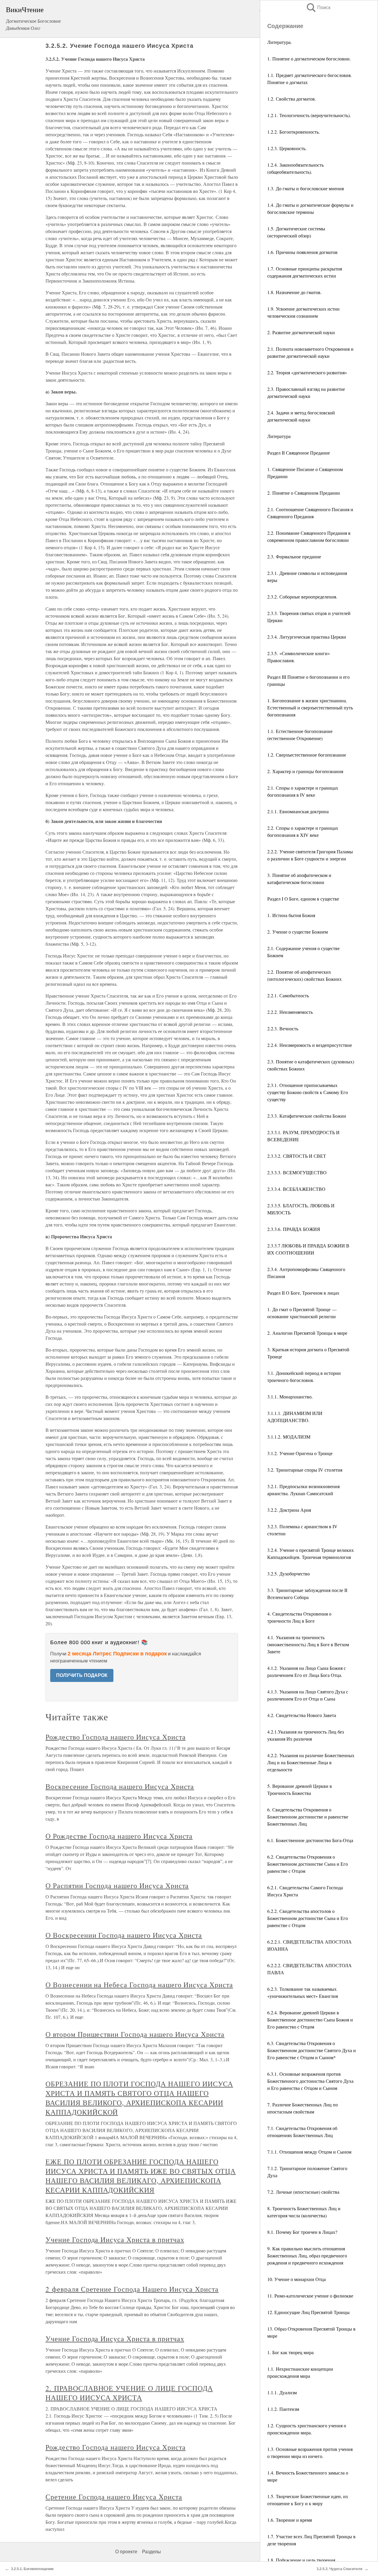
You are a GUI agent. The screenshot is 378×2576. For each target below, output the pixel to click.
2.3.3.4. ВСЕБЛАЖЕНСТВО (296, 1189)
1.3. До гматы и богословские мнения (306, 188)
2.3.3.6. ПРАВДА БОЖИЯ (294, 1229)
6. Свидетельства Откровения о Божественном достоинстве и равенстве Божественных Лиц (308, 1817)
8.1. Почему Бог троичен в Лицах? (302, 2232)
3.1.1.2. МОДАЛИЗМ (289, 1437)
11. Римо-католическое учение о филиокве (310, 2296)
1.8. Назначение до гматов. (294, 292)
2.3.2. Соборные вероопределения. (302, 597)
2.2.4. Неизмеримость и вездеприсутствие (310, 1045)
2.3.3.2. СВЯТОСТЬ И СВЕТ (297, 1156)
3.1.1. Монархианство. (290, 1397)
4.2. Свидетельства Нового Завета (302, 1715)
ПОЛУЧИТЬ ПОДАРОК (82, 1675)
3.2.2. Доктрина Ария (289, 1510)
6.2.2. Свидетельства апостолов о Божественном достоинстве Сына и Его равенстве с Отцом (308, 1918)
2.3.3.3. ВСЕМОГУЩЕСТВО (297, 1172)
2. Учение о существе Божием (298, 932)
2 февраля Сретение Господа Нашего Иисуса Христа (132, 2289)
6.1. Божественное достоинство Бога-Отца (310, 1840)
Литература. (280, 42)
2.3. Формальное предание (294, 556)
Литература (279, 436)
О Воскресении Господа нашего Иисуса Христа (124, 1935)
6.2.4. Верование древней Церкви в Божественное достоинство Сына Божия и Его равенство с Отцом (310, 2020)
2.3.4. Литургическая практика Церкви (307, 637)
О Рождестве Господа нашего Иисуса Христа (119, 1836)
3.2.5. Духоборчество (289, 1574)
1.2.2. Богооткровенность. (294, 132)
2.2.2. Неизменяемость (290, 1012)
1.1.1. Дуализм (282, 2392)
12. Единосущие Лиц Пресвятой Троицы (308, 2312)
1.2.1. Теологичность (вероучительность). (309, 115)
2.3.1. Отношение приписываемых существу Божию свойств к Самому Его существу (308, 1092)
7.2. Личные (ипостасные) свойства (303, 2192)
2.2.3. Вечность (283, 1028)
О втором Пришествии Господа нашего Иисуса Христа (135, 2034)
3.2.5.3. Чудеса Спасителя (339, 2569)
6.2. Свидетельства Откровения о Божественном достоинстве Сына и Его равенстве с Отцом (308, 1864)
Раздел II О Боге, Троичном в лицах (303, 1293)
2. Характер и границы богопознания (305, 771)
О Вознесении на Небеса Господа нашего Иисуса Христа (139, 1985)
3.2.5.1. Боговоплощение (32, 2569)
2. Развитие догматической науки (301, 332)
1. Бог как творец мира (290, 2352)
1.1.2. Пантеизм (283, 2409)
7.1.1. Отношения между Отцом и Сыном (309, 2152)
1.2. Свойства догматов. (292, 99)
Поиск (318, 8)
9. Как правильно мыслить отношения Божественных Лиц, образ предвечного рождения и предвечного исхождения (307, 2256)
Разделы (151, 2552)
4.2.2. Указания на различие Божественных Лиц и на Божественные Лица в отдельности (311, 1762)
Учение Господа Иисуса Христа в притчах (115, 2239)
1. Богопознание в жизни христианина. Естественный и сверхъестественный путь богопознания (310, 707)
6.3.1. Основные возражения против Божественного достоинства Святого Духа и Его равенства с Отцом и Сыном (310, 2081)
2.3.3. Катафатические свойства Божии (307, 1116)
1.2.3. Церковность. (287, 148)
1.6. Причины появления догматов (302, 252)
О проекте (126, 2552)
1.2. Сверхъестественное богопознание (307, 755)
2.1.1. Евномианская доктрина (298, 811)
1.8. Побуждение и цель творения (301, 2560)
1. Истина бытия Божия (291, 915)
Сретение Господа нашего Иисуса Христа (114, 2497)
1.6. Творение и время (290, 2520)
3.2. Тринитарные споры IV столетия (305, 1470)
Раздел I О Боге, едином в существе (303, 899)
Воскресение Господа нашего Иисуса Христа (120, 1786)
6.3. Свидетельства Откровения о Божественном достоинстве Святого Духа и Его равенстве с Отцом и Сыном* (312, 2050)
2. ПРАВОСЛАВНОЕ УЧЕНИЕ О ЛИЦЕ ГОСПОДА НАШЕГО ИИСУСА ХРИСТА (129, 2393)
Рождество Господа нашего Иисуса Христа (115, 1737)
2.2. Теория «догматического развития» (307, 372)
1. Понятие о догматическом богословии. (309, 59)
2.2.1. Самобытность (288, 995)
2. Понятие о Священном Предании (304, 493)
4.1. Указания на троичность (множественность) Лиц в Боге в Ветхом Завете (308, 1644)
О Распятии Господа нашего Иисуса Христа (117, 1885)
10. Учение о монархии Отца (296, 2279)
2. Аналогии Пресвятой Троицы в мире (307, 1333)
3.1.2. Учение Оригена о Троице (300, 1453)
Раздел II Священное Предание (299, 453)
